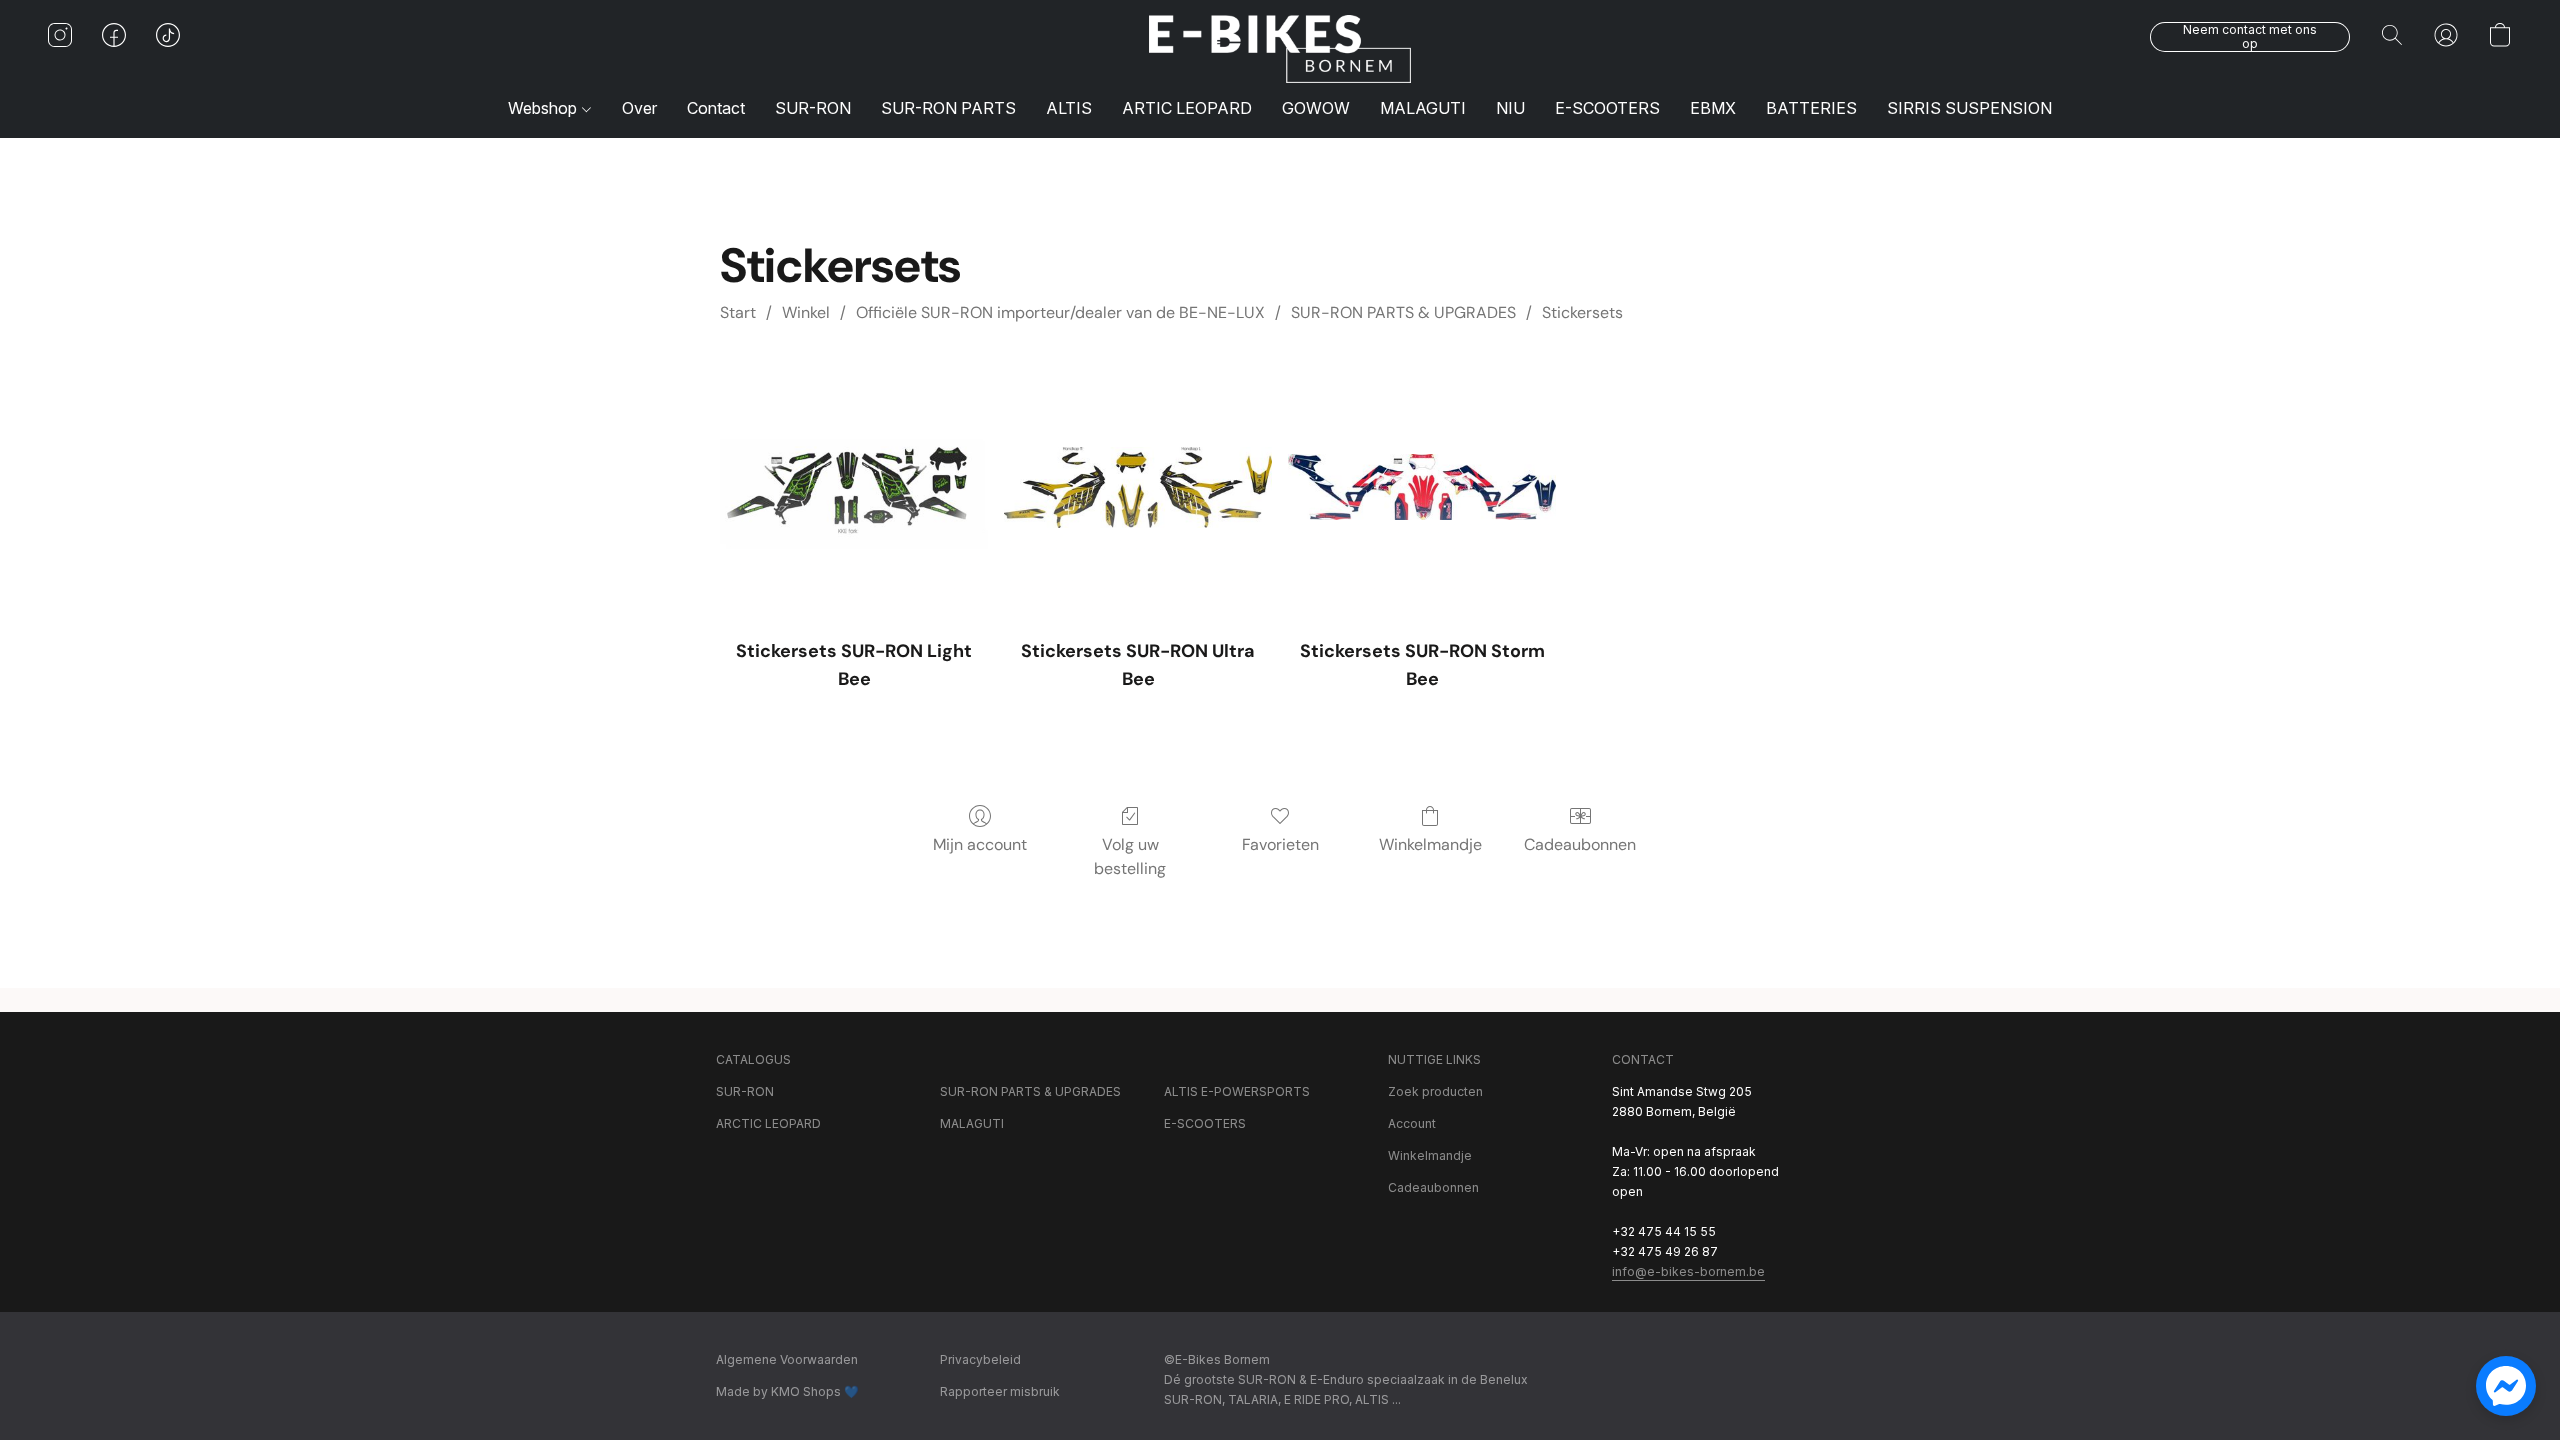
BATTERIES (1811, 108)
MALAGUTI (1423, 108)
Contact (716, 108)
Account (1412, 1123)
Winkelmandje (1430, 844)
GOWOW (1316, 108)
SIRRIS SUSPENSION (1969, 108)
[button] (1279, 49)
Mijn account (980, 844)
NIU (1510, 108)
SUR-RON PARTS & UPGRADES (1403, 312)
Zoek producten (1435, 1091)
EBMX (1713, 108)
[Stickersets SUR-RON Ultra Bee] (1138, 487)
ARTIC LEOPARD (1187, 108)
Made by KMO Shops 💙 (787, 1391)
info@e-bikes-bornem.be (1688, 1271)
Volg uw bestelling (1130, 856)
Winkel (806, 312)
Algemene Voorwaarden (787, 1359)
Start (738, 312)
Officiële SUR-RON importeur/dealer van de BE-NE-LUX (1060, 312)
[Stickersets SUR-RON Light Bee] (854, 487)
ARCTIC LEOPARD (768, 1123)
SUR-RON (813, 108)
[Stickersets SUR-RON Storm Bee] (1422, 487)
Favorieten (1280, 844)
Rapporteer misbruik (1000, 1391)
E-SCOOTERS (1607, 108)
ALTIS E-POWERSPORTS (1237, 1091)
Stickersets (1582, 312)
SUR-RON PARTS (948, 108)
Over (639, 108)
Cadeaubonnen (1580, 844)
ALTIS (1069, 108)
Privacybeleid (980, 1359)
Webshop (544, 108)
